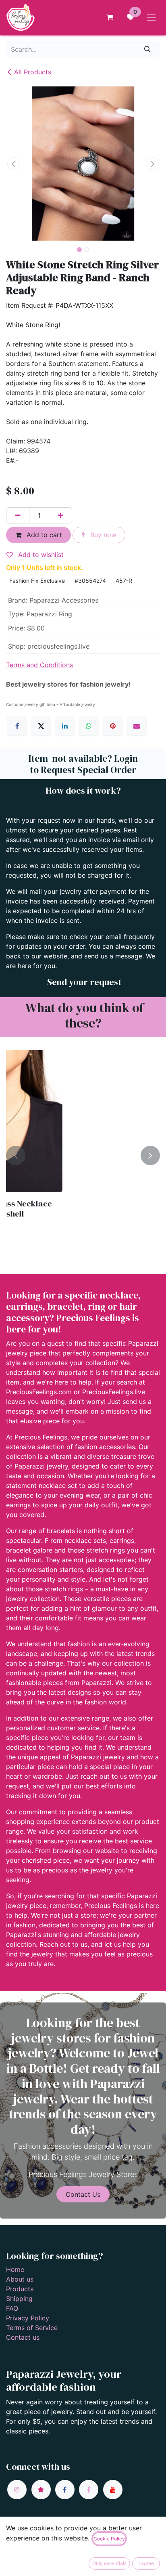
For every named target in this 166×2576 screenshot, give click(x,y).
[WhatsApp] (89, 726)
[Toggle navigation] (151, 17)
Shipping (19, 2299)
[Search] (148, 49)
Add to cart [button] (43, 535)
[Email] (137, 726)
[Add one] (60, 515)
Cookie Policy (109, 2539)
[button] (14, 164)
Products (20, 2289)
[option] (83, 1156)
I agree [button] (146, 2563)
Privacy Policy (28, 2318)
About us (20, 2279)
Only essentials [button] (109, 2563)
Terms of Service (32, 2328)
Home (15, 2269)
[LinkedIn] (65, 726)
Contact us (23, 2337)
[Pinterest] (113, 726)
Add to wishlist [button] (40, 555)
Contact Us (83, 2194)
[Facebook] (17, 726)
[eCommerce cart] (110, 17)
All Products (33, 72)
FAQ (12, 2308)
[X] (41, 726)
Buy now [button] (102, 535)
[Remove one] (18, 515)
